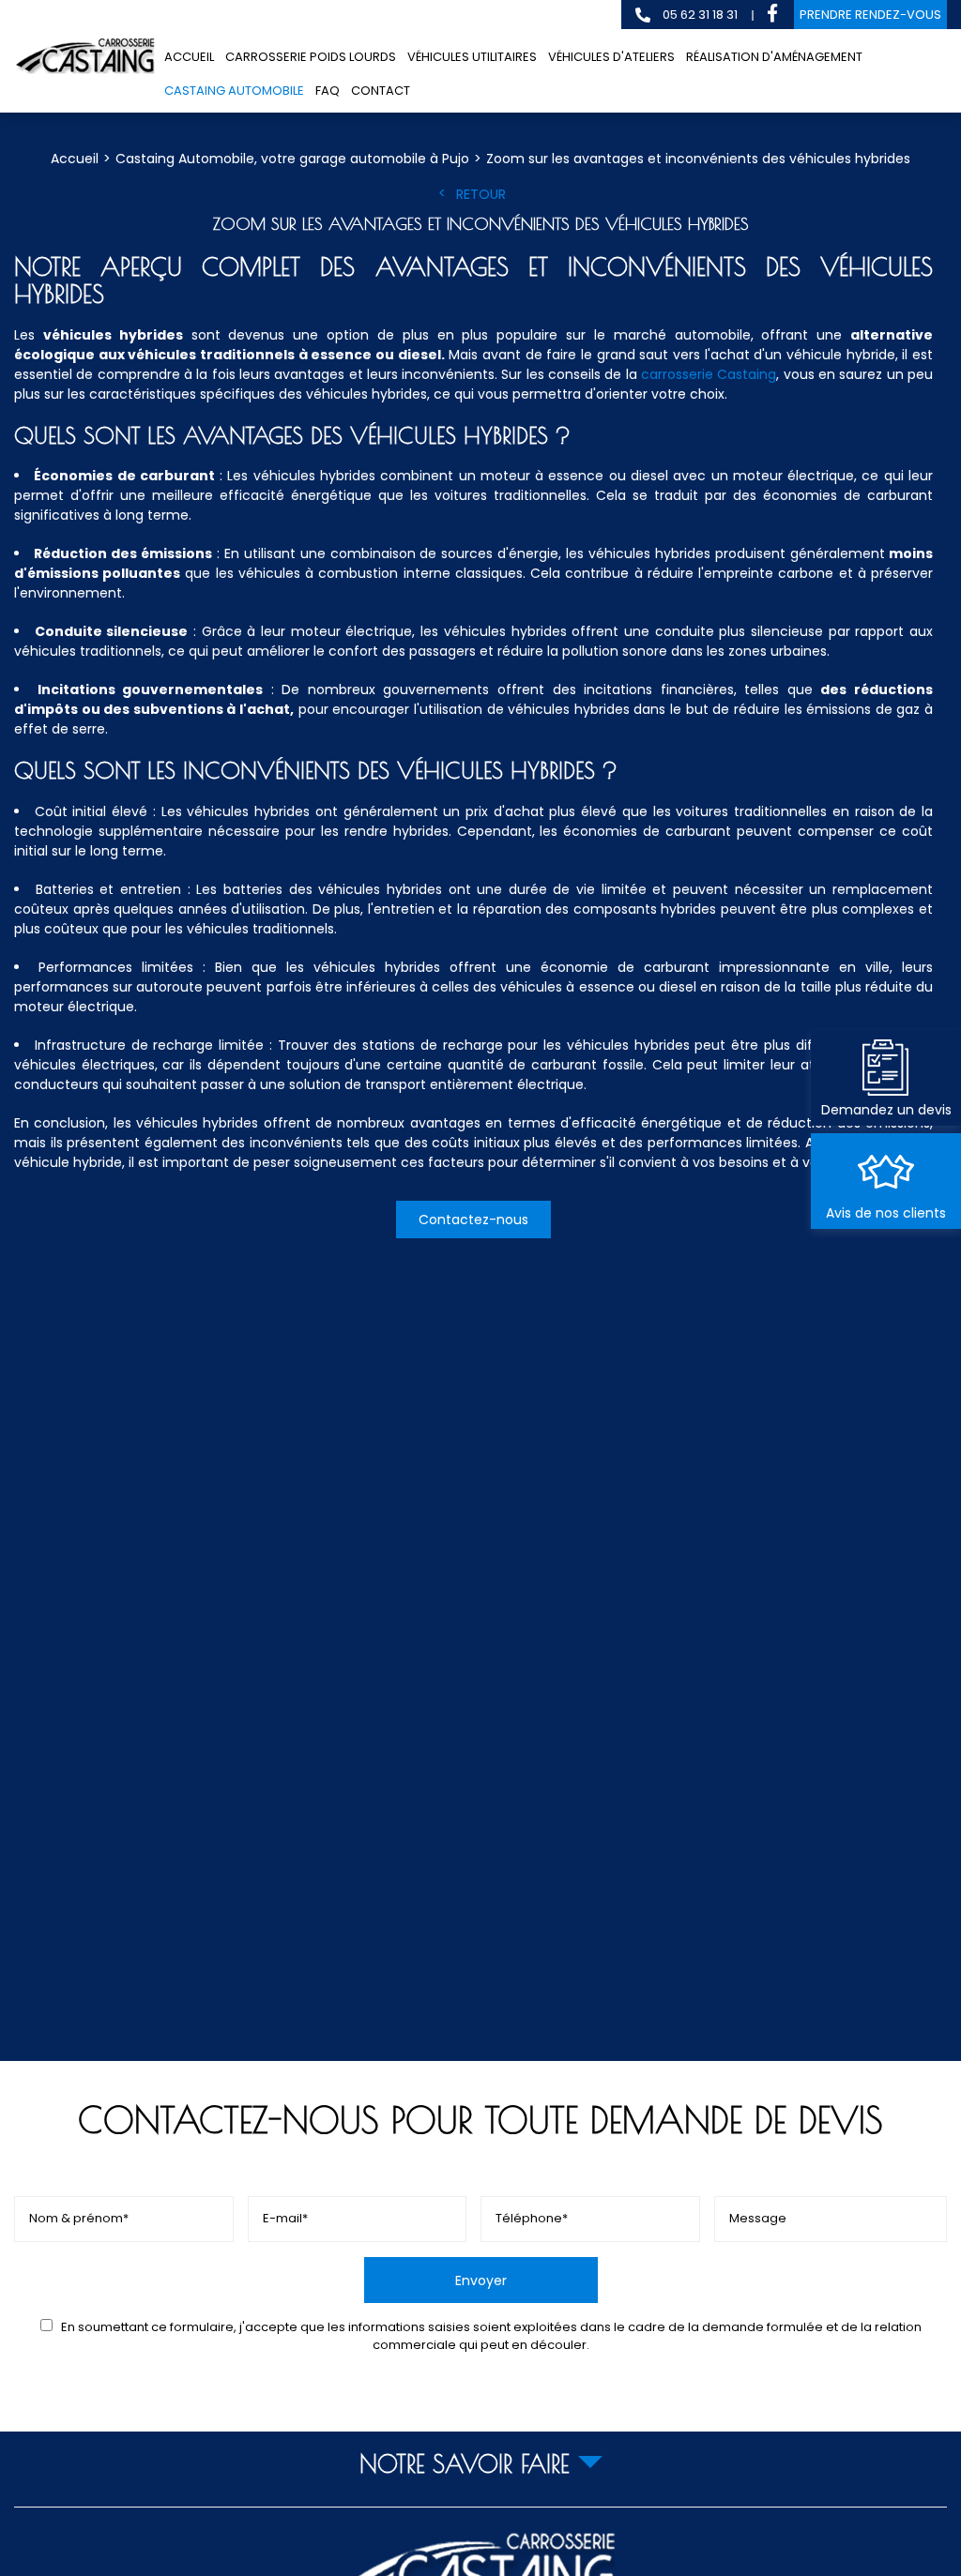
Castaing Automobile (234, 91)
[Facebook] (772, 15)
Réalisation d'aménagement (774, 57)
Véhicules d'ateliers (611, 57)
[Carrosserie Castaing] (84, 56)
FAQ (328, 91)
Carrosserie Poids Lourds (311, 57)
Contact (381, 91)
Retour (481, 194)
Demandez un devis (886, 1110)
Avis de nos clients (886, 1213)
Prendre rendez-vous (870, 15)
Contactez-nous (473, 1220)
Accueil (189, 57)
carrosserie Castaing (709, 374)
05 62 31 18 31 (699, 15)
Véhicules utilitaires (472, 57)
